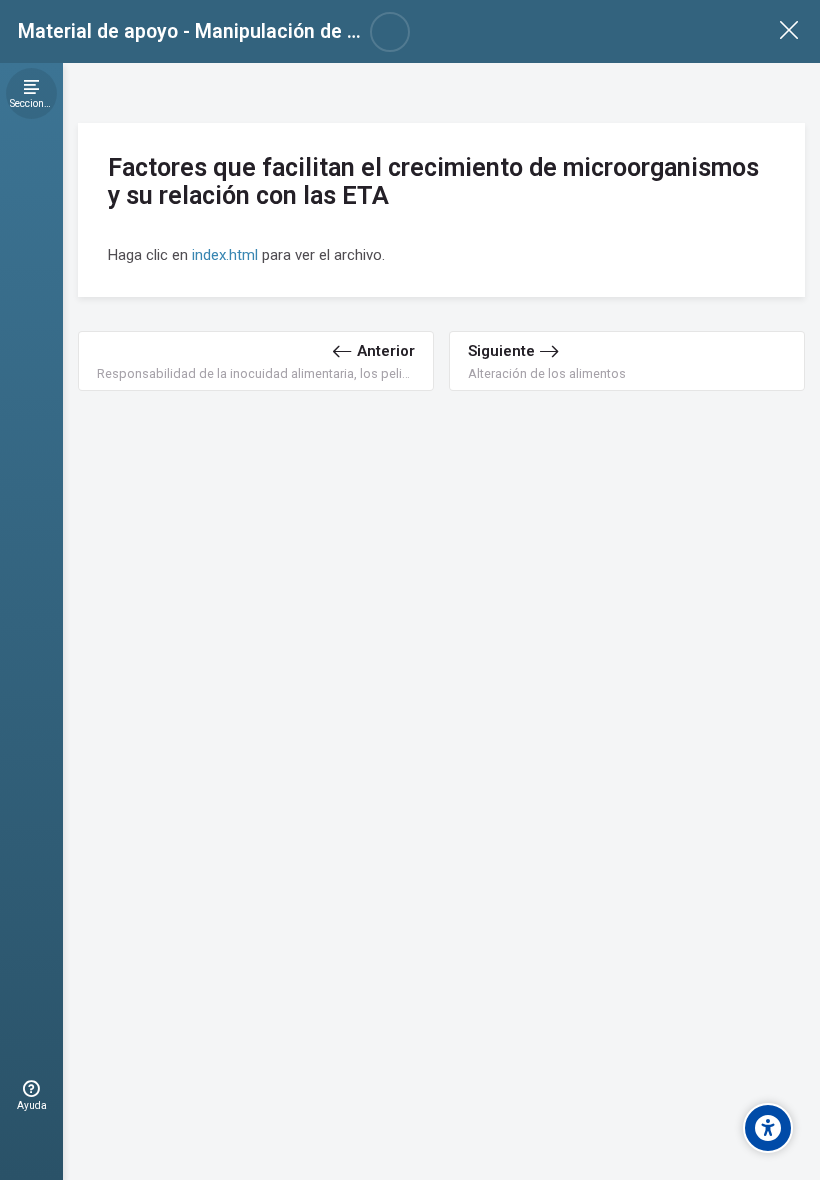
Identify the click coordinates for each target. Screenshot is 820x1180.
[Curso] (788, 31)
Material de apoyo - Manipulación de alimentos (226, 31)
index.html (225, 255)
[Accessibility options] (768, 1128)
